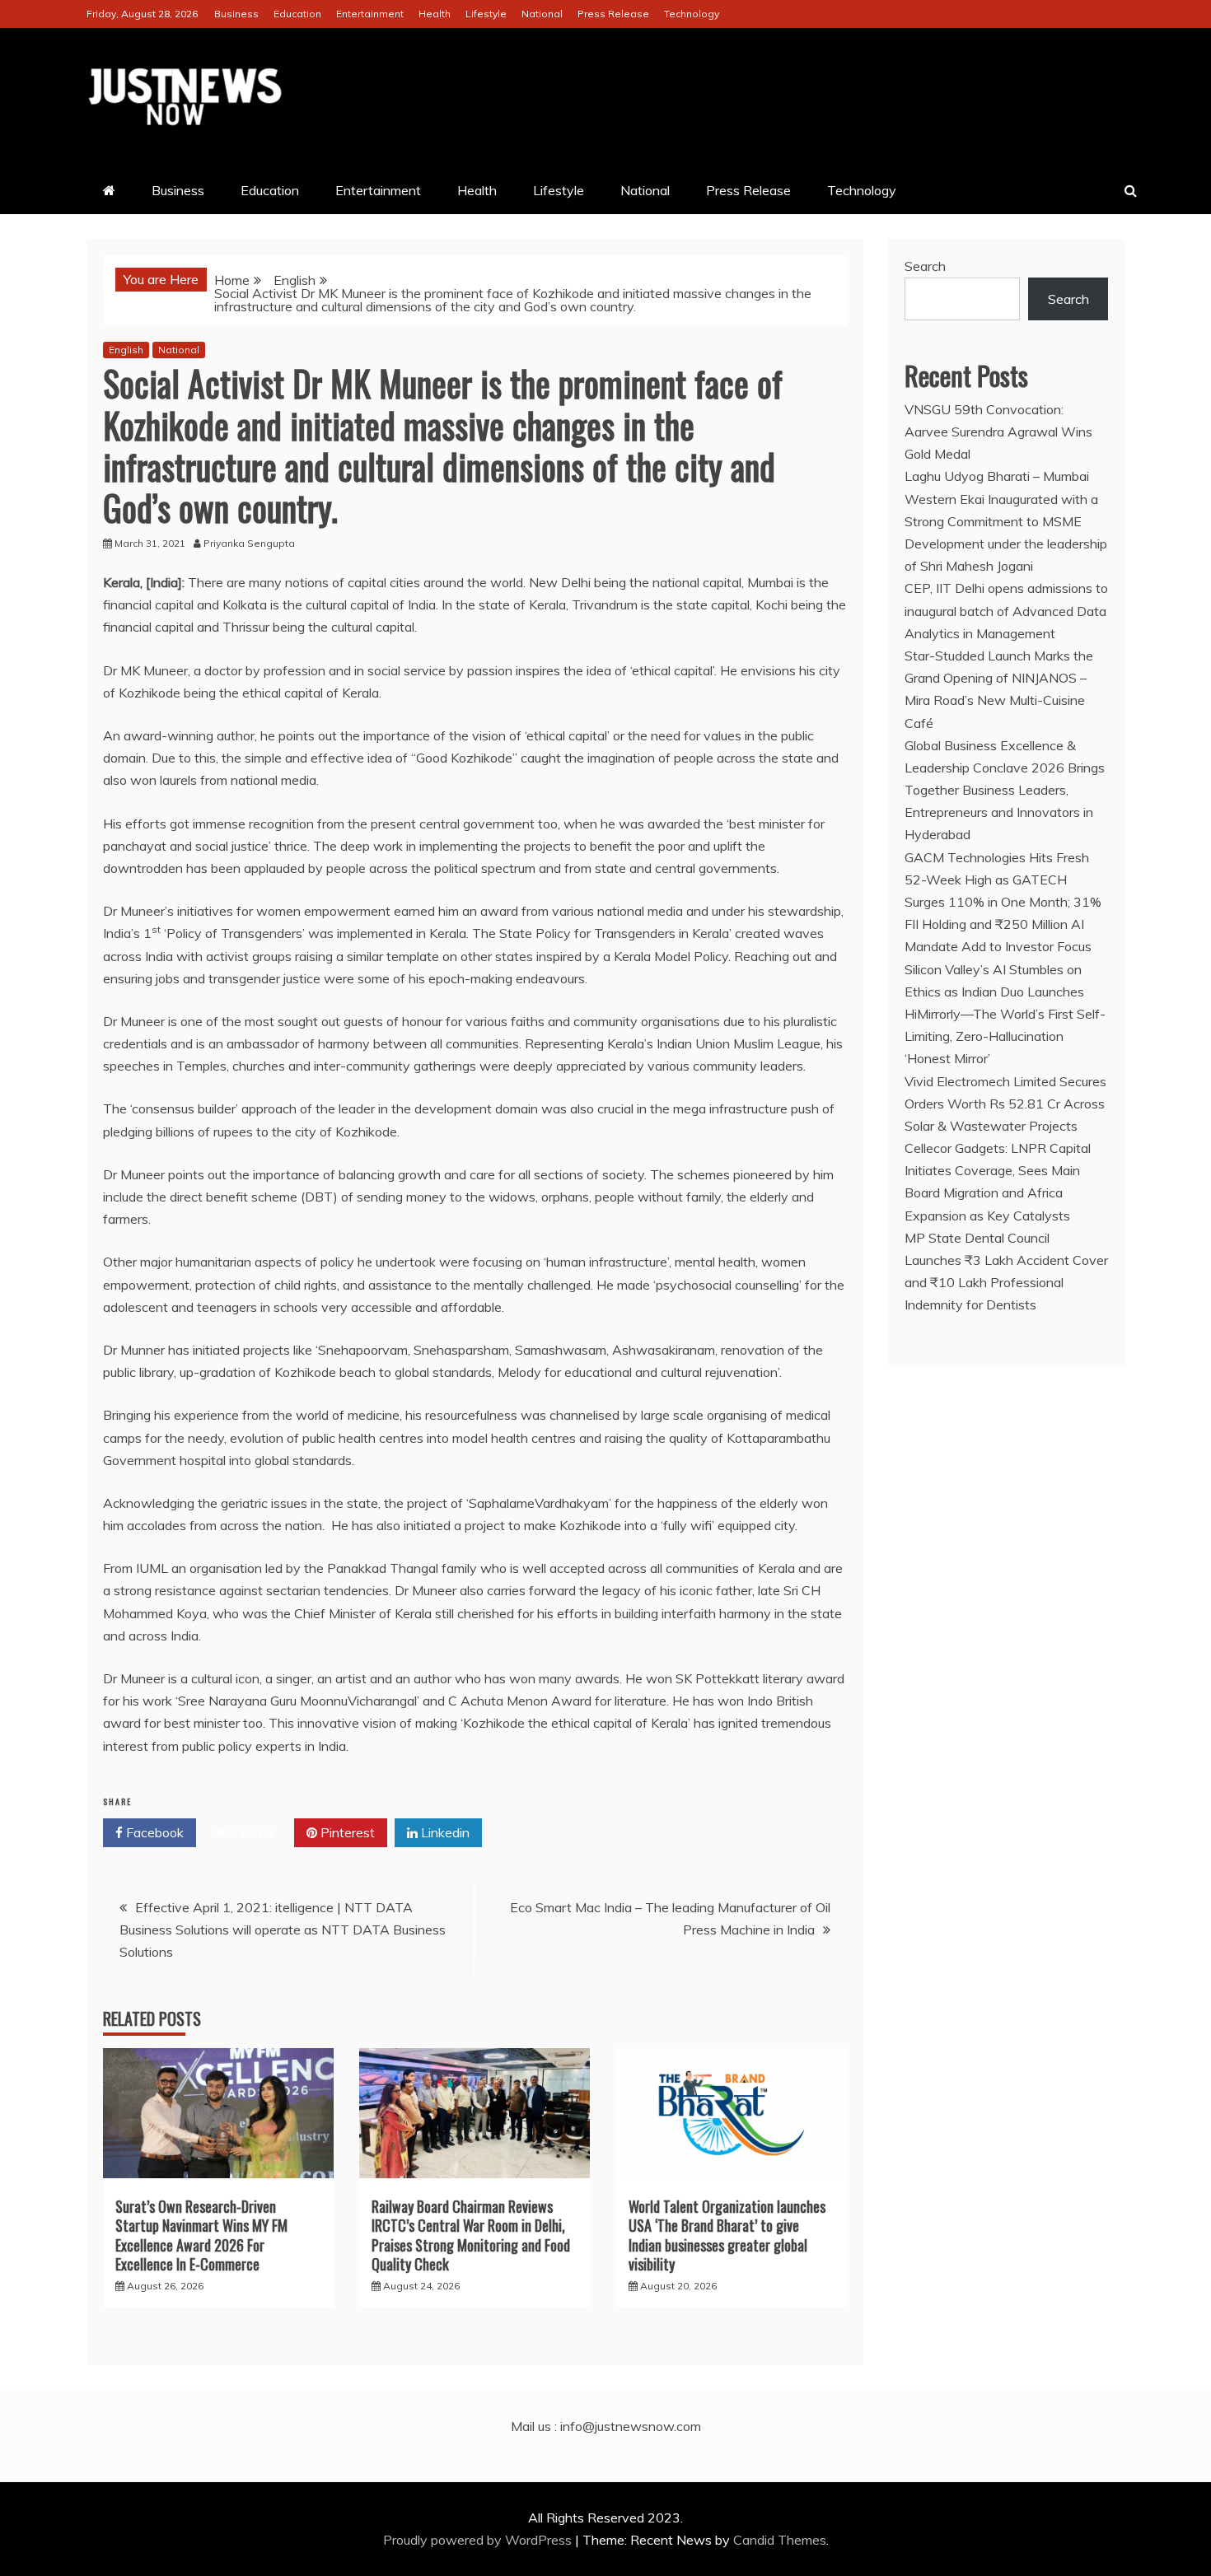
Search (925, 266)
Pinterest (346, 1832)
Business (236, 14)
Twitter (251, 1832)
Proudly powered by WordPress (479, 2540)
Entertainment (370, 14)
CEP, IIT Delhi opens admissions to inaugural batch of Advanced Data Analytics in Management (1006, 610)
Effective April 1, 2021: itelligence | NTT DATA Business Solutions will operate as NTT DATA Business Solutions (283, 1930)
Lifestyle (486, 14)
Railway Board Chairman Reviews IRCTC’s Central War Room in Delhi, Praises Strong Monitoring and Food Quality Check (471, 2235)
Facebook (153, 1832)
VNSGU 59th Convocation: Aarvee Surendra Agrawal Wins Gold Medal (998, 432)
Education (297, 14)
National (542, 14)
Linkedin (444, 1832)
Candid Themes (780, 2540)
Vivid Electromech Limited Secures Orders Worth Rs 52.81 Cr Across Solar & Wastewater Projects (1005, 1104)
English (126, 350)
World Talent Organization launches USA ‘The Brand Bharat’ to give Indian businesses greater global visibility (727, 2235)
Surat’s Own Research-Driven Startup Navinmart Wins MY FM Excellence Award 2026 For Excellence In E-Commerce (201, 2235)
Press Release (613, 14)
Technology (692, 14)
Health (435, 14)
